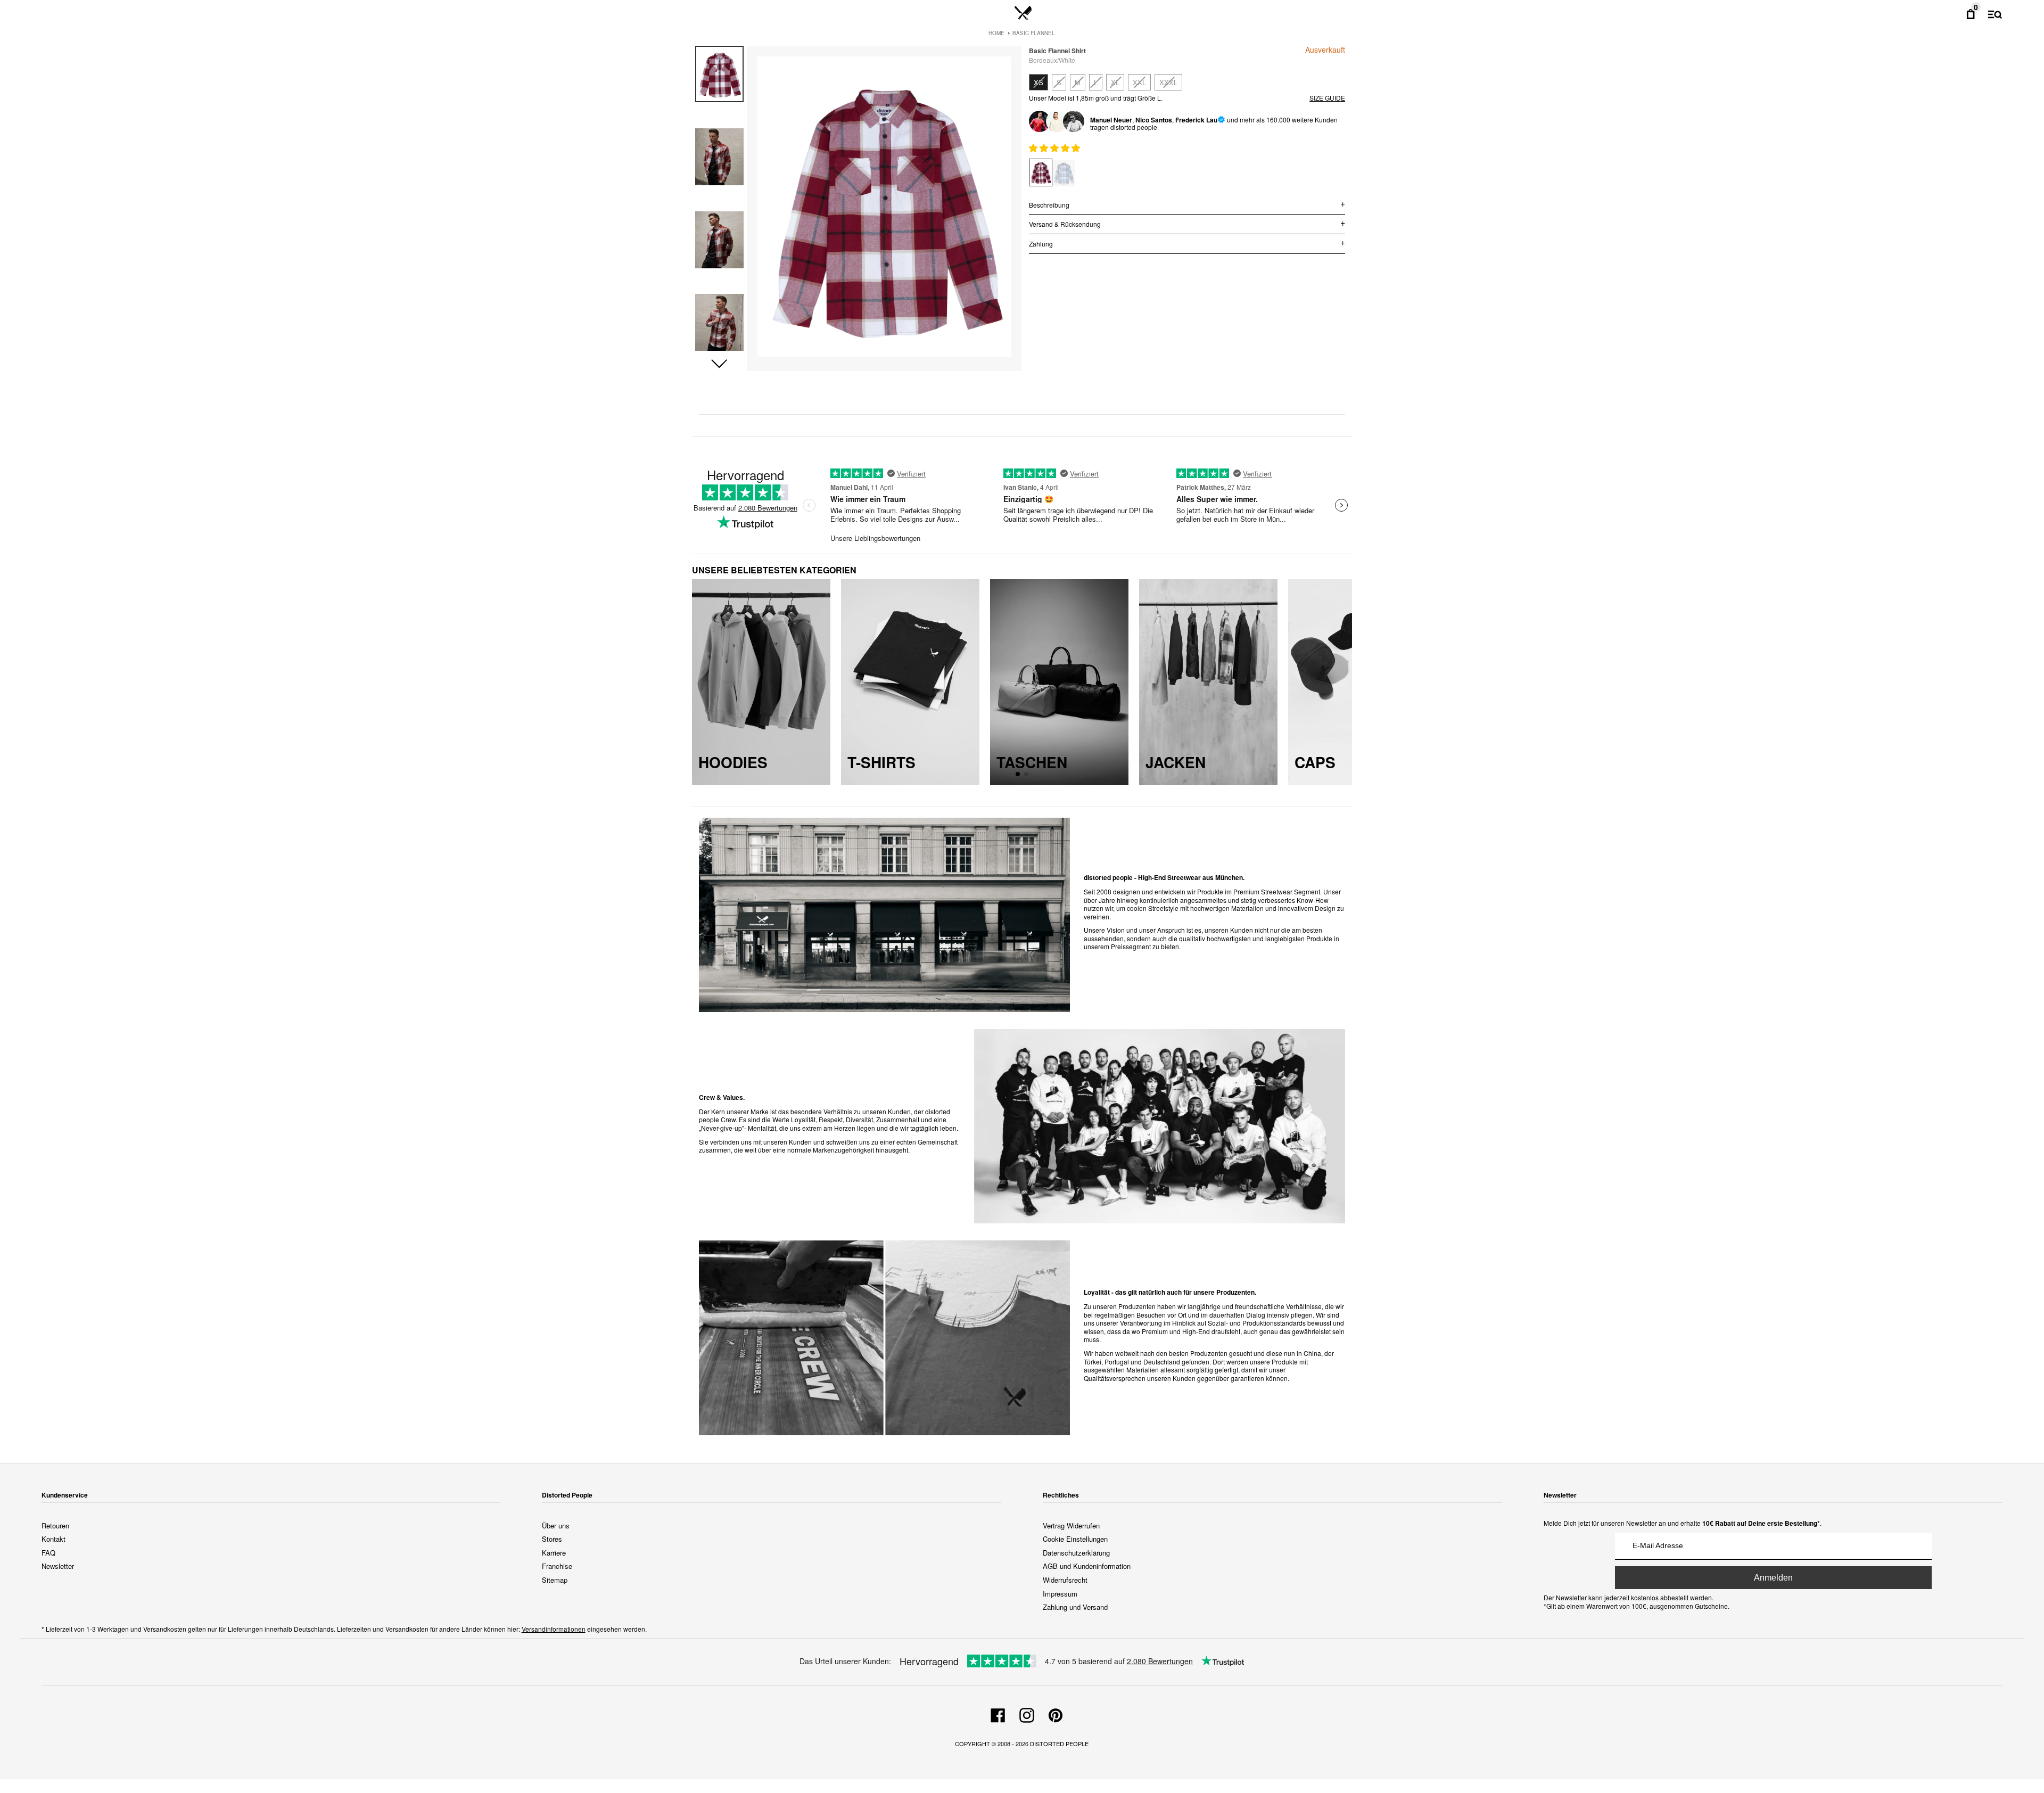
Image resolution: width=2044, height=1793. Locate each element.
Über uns (556, 1525)
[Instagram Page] (1027, 1714)
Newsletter (58, 1566)
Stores (552, 1539)
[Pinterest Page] (1056, 1714)
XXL (1139, 82)
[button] (719, 364)
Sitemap (555, 1580)
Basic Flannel (1034, 33)
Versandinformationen (554, 1629)
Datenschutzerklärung (1076, 1553)
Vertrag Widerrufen (1071, 1525)
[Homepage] (1023, 13)
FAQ (48, 1553)
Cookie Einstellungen (1075, 1539)
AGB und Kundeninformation (1087, 1566)
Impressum (1060, 1594)
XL (1115, 82)
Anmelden (1773, 1578)
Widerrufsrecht (1065, 1580)
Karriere (554, 1553)
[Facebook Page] (998, 1714)
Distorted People (1059, 1743)
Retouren (55, 1525)
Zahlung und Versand (1075, 1607)
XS (1039, 82)
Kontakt (53, 1539)
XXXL (1168, 82)
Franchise (557, 1566)
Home (996, 33)
